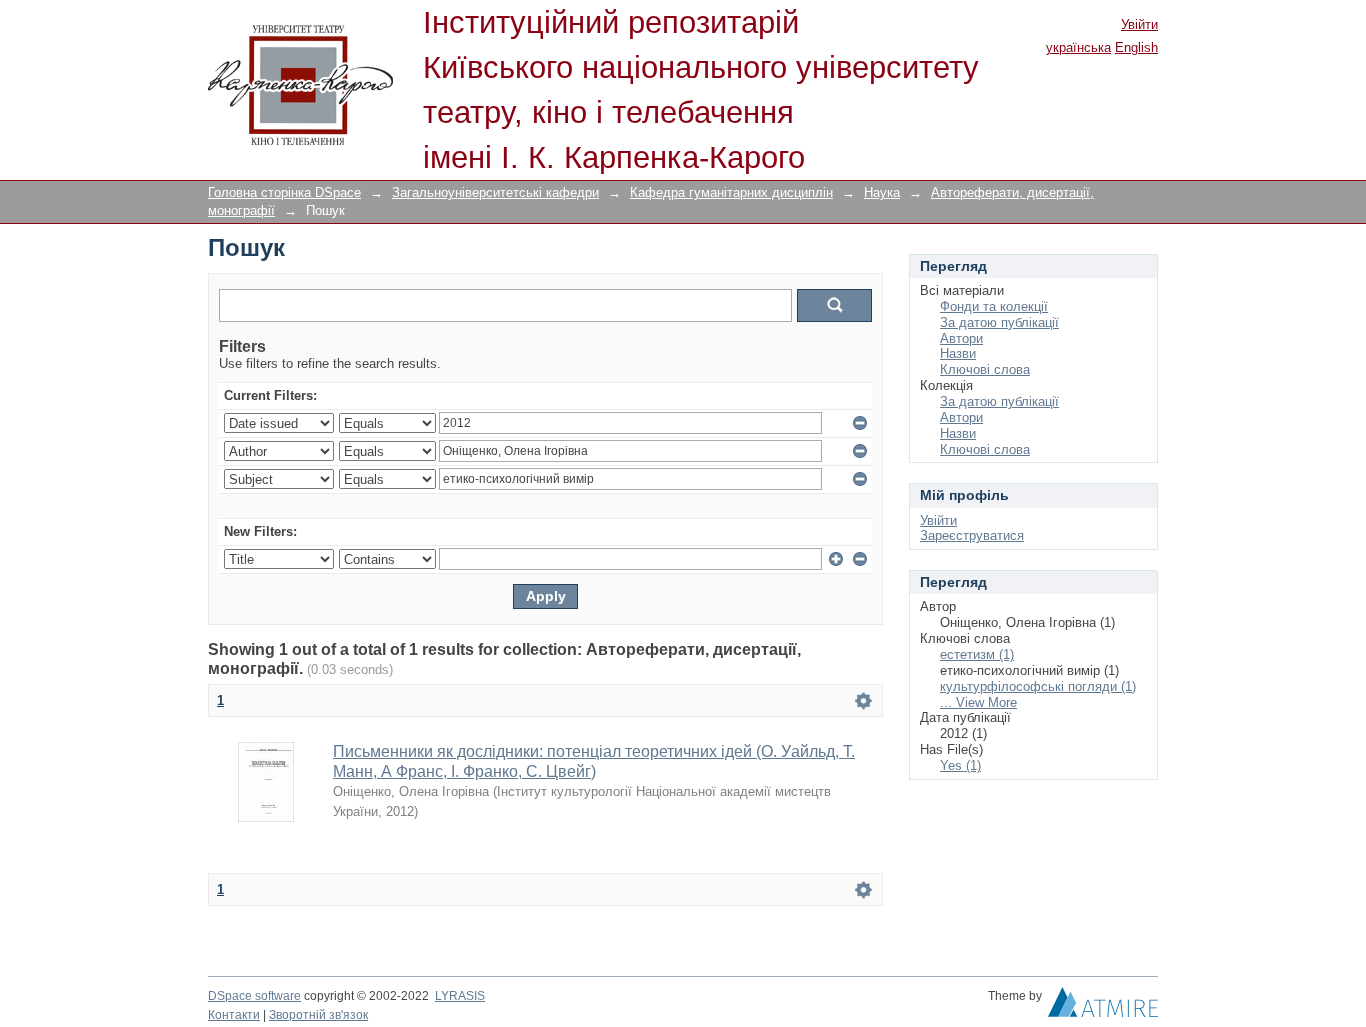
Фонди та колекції (994, 306)
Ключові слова (985, 369)
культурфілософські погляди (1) (1038, 686)
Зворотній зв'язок (318, 1015)
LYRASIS (460, 996)
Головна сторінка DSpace (284, 192)
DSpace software (254, 996)
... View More (978, 702)
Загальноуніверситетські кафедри (495, 192)
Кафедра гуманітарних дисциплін (731, 192)
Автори (961, 338)
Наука (882, 192)
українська (1078, 47)
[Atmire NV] (1103, 1007)
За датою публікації (999, 322)
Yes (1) (960, 765)
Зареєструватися (972, 535)
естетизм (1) (977, 654)
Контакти (234, 1015)
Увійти (1139, 24)
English (1136, 47)
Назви (958, 353)
